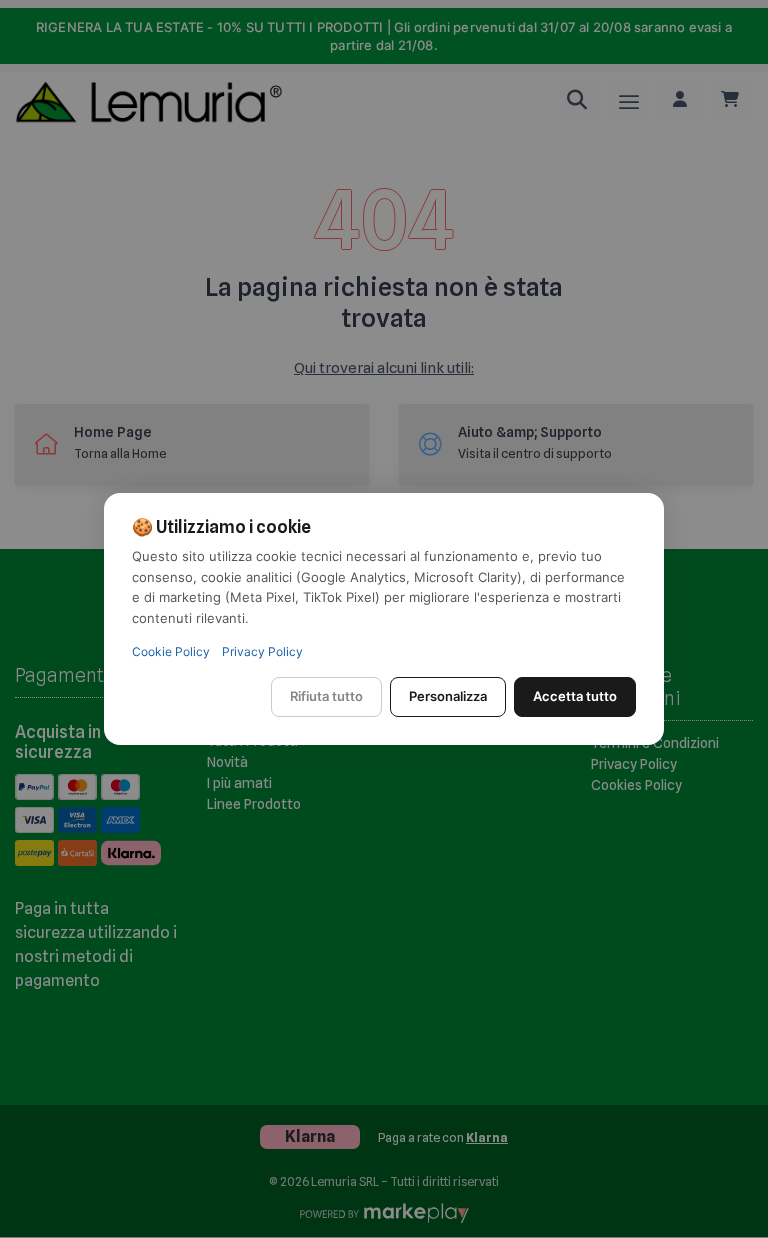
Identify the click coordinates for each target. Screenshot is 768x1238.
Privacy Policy (262, 651)
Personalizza (448, 696)
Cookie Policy (171, 651)
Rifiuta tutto (326, 696)
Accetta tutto (575, 696)
